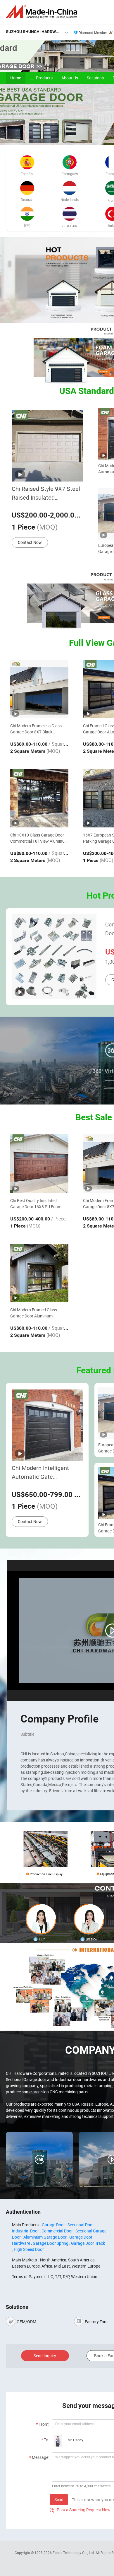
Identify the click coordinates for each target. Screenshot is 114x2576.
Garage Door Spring (51, 2243)
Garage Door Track (88, 2243)
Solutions (95, 78)
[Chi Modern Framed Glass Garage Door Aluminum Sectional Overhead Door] (39, 1273)
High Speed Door (29, 2249)
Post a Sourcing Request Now (80, 2510)
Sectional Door (81, 2225)
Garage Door (53, 2225)
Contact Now (30, 542)
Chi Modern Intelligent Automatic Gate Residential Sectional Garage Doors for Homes (44, 1473)
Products (44, 78)
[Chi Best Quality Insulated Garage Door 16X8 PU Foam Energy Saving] (39, 1164)
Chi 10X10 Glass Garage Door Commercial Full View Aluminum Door (39, 838)
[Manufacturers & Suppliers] (43, 12)
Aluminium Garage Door (45, 2237)
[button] (108, 138)
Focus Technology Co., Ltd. (74, 2553)
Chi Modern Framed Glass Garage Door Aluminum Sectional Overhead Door (34, 1313)
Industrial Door (25, 2231)
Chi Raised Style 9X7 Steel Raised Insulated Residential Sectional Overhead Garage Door (46, 493)
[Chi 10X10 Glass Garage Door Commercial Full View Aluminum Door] (39, 798)
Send (59, 2499)
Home (16, 78)
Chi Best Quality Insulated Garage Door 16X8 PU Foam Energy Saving (36, 1204)
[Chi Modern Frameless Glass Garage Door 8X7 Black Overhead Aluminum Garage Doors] (39, 689)
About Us (70, 78)
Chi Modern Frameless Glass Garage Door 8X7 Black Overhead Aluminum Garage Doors (36, 729)
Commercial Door (57, 2231)
